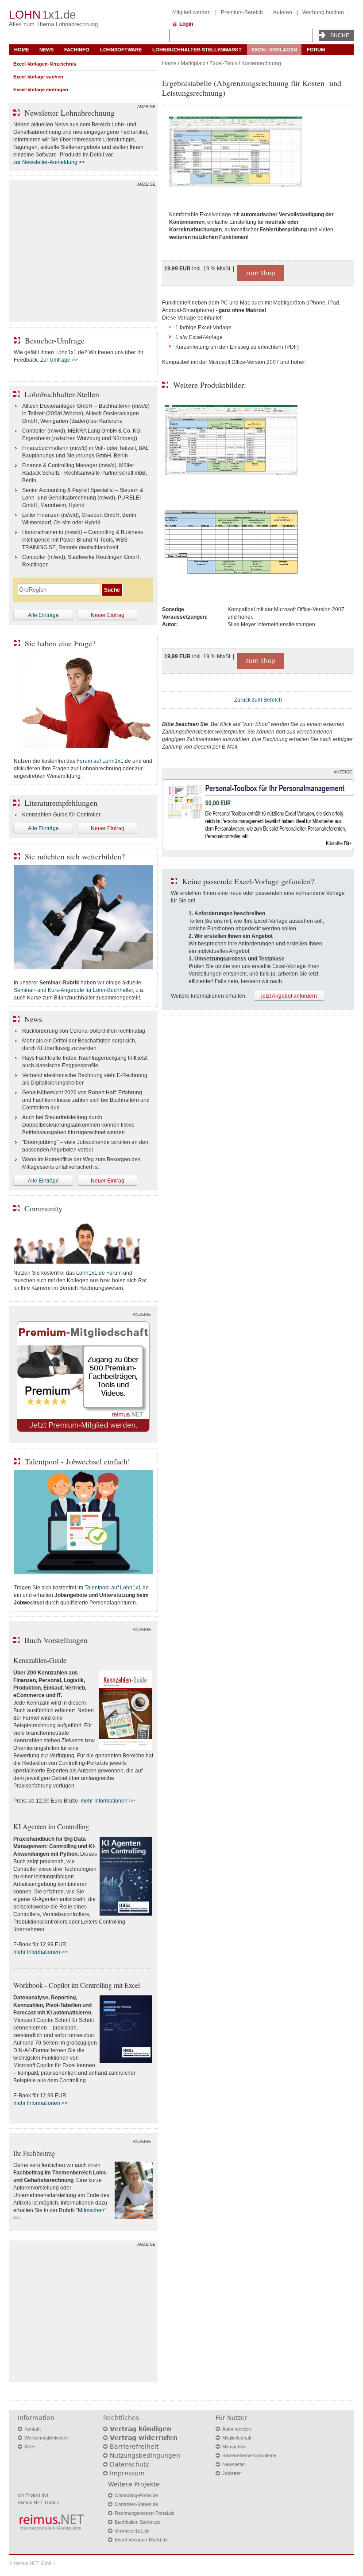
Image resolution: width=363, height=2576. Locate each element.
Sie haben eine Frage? (60, 643)
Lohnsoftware (121, 50)
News (46, 50)
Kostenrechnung (261, 63)
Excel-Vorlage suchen (38, 77)
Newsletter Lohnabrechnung (70, 113)
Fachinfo (77, 50)
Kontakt (33, 2429)
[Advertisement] (83, 254)
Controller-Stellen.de (136, 2504)
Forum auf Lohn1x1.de (104, 761)
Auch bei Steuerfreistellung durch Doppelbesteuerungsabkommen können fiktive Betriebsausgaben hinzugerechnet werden (78, 1125)
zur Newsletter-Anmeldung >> (49, 162)
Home (21, 50)
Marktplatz (193, 63)
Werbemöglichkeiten (46, 2438)
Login (186, 24)
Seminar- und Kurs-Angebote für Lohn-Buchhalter (73, 990)
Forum (316, 50)
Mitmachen (234, 2447)
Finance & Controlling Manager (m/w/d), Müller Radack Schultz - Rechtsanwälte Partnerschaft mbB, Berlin (85, 473)
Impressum (127, 2473)
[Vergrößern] (258, 153)
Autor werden (237, 2429)
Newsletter (234, 2464)
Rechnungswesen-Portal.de (145, 2513)
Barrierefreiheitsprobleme (249, 2455)
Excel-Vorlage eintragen (41, 90)
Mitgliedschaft (237, 2438)
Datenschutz (129, 2464)
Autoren (283, 12)
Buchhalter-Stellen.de (137, 2522)
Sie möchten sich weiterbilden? (75, 856)
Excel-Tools (223, 63)
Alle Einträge (43, 615)
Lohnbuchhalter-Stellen (62, 394)
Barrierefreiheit (134, 2447)
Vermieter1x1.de (132, 2531)
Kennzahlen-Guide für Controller (61, 815)
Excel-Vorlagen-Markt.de (141, 2540)
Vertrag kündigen (141, 2429)
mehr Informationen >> (108, 1801)
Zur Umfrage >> (59, 360)
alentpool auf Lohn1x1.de (118, 1588)
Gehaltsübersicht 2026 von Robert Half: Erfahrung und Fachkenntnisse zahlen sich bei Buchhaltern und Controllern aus (86, 1100)
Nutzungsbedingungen (145, 2455)
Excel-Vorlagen (274, 50)
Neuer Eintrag (108, 615)
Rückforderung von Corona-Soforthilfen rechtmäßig (84, 1031)
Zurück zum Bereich (258, 700)
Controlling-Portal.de (136, 2495)
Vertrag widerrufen (144, 2438)
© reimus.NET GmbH (32, 2563)
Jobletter (232, 2473)
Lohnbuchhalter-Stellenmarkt (197, 50)
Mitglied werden (191, 12)
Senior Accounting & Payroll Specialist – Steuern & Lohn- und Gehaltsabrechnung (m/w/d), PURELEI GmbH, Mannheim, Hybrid (83, 498)
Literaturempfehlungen (61, 803)
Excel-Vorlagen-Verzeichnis (45, 64)
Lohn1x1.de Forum (99, 1273)
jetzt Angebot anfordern (289, 996)
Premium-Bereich (242, 12)
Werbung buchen (323, 12)
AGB (29, 2447)
